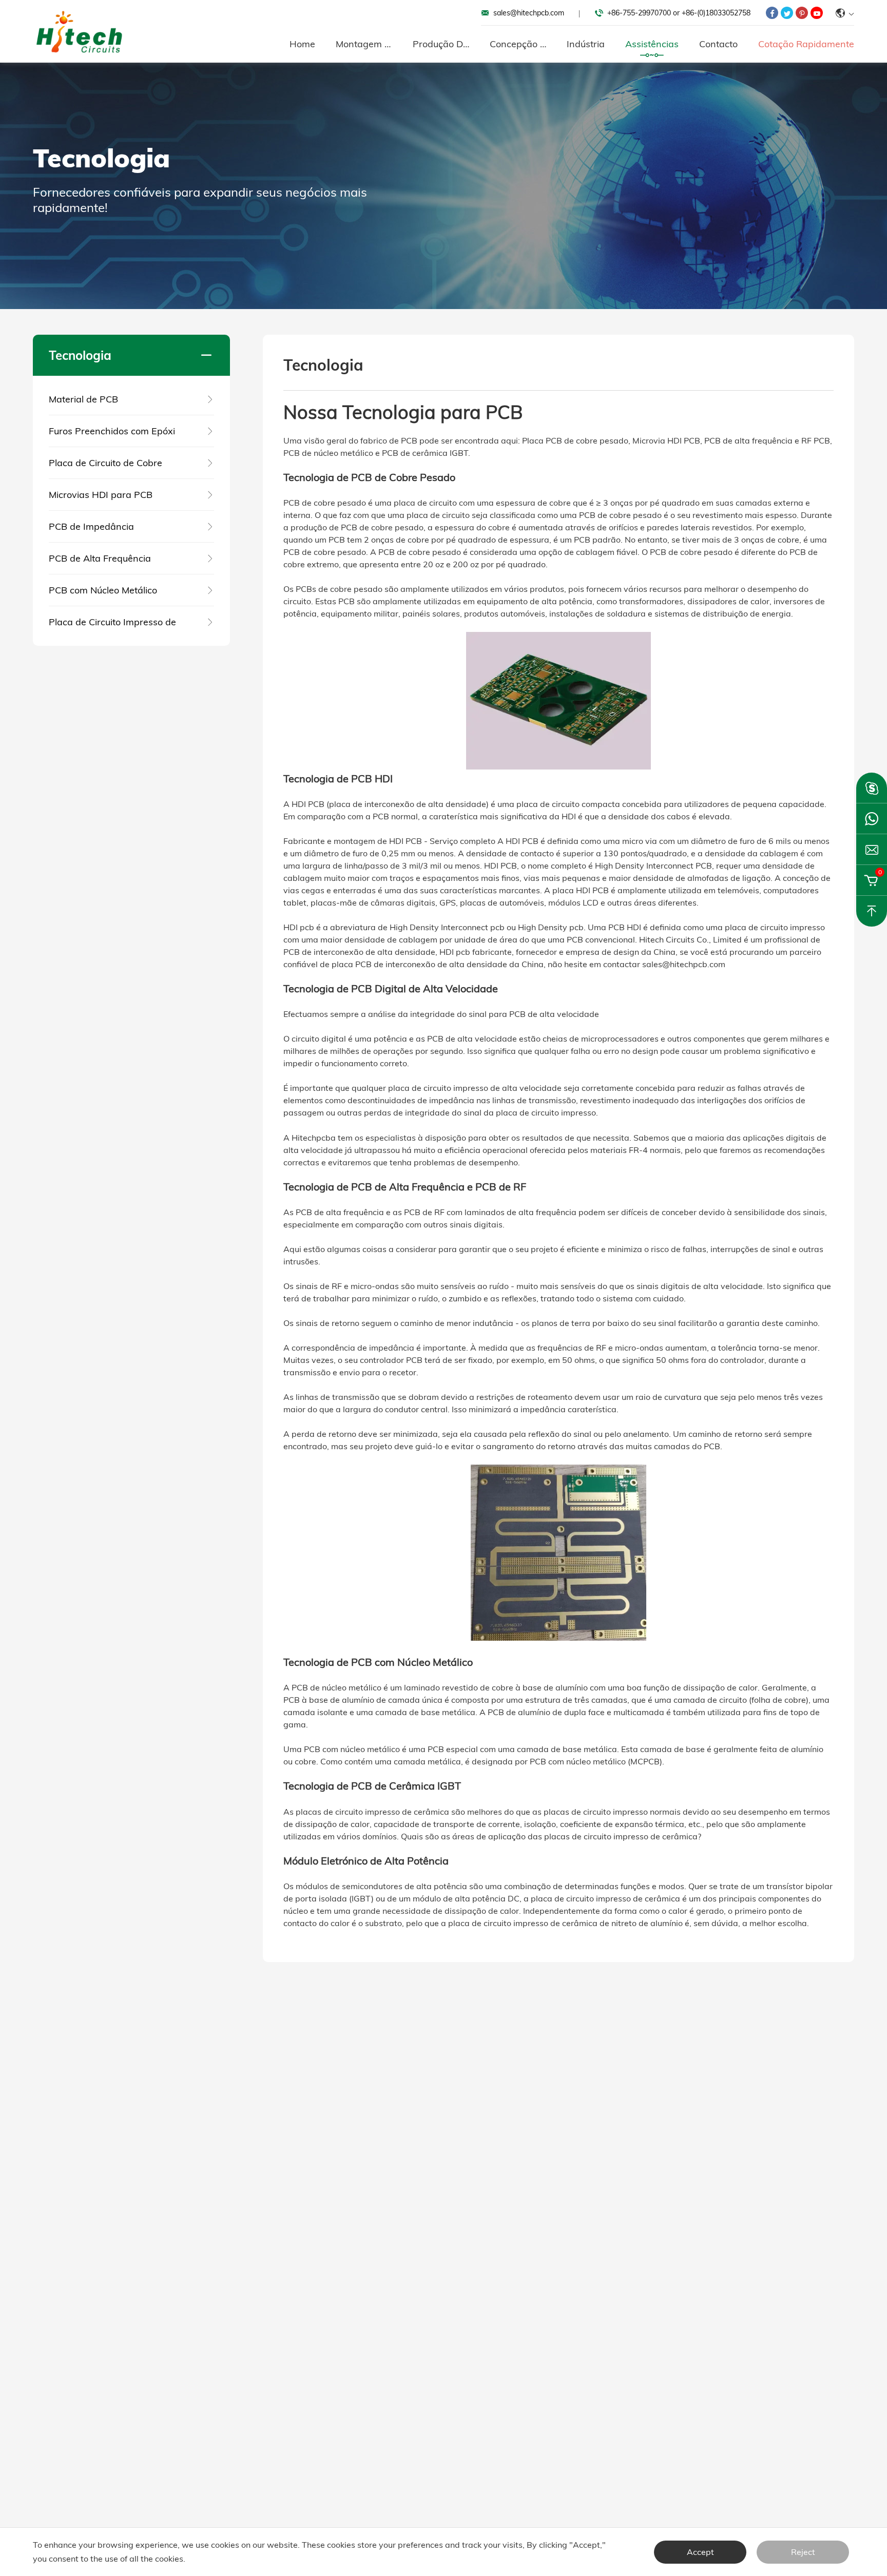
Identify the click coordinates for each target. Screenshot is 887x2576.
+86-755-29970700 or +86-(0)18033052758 (679, 13)
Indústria (586, 44)
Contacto (718, 44)
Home (302, 44)
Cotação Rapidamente (806, 44)
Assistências (652, 44)
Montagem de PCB (364, 44)
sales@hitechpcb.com (529, 13)
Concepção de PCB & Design (518, 44)
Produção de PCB (441, 44)
